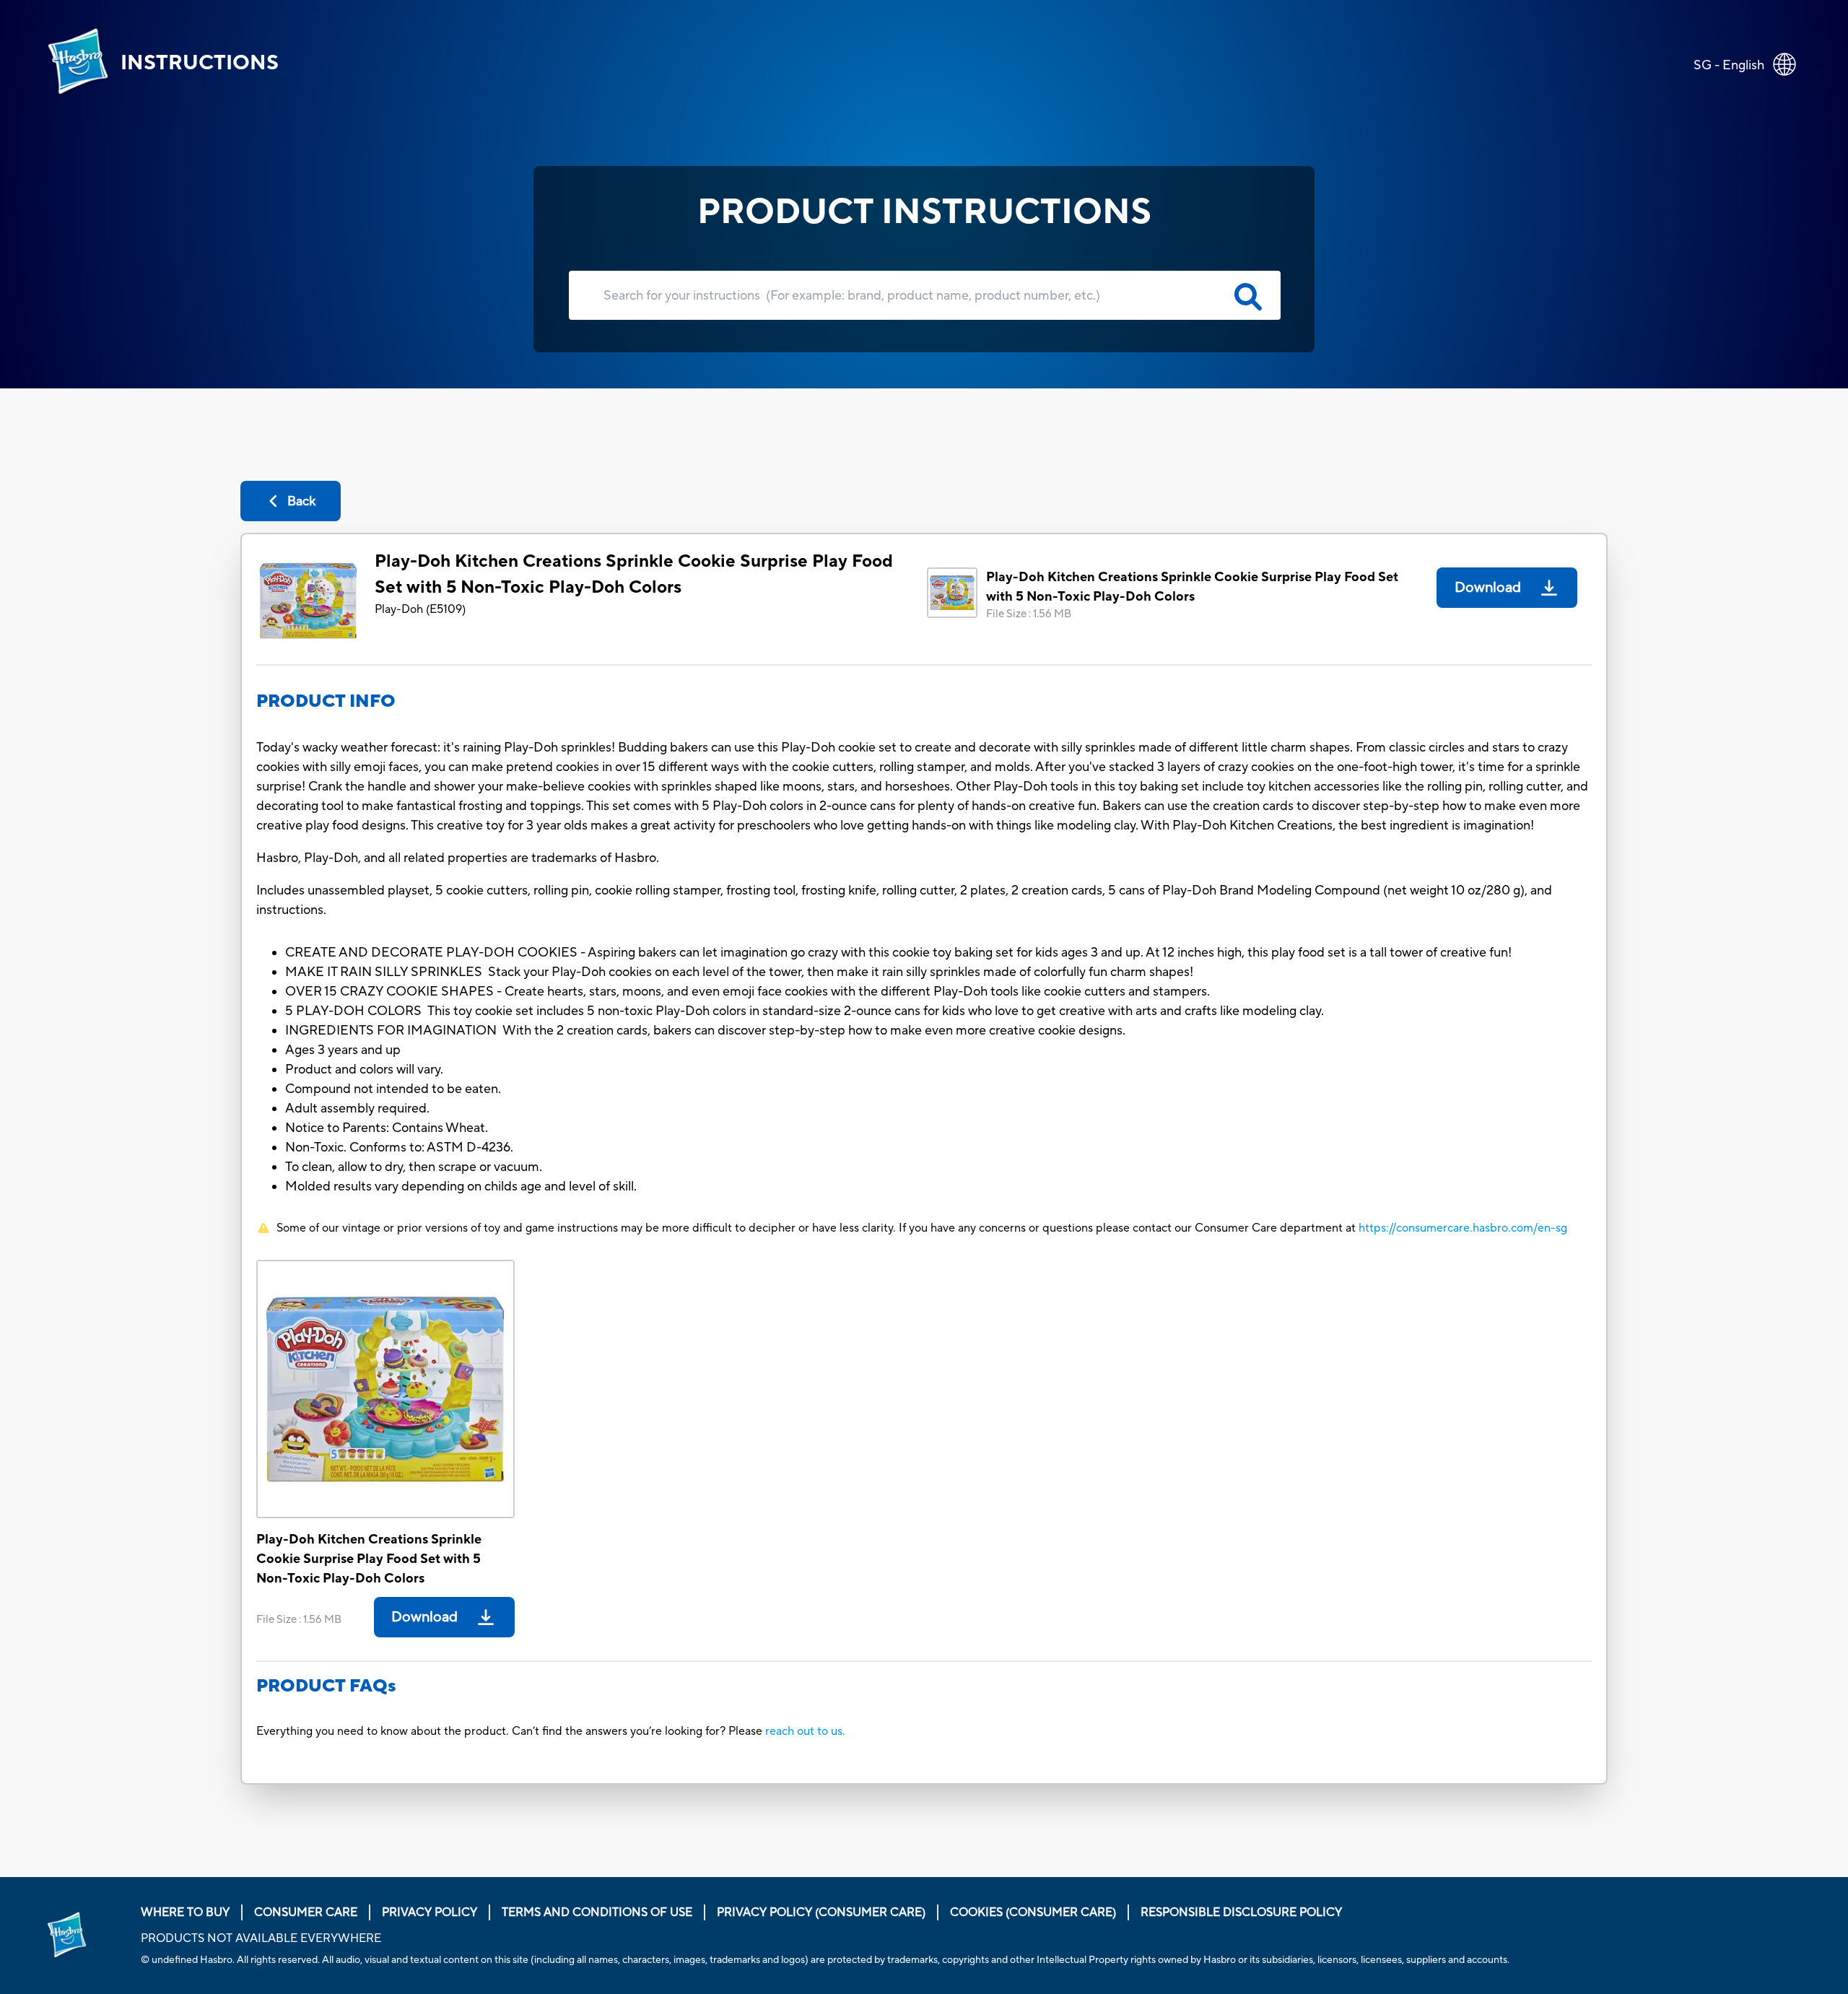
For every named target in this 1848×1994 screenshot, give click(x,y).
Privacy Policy (430, 1912)
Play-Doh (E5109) (420, 609)
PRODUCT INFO (326, 701)
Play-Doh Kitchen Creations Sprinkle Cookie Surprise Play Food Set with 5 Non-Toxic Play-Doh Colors (634, 574)
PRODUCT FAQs (326, 1686)
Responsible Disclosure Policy (1241, 1912)
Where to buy (185, 1912)
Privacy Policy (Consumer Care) (821, 1912)
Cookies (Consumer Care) (1033, 1912)
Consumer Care (306, 1912)
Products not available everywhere (261, 1938)
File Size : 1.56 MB (1029, 614)
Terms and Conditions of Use (597, 1912)
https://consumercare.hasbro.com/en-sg (1463, 1228)
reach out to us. (805, 1731)
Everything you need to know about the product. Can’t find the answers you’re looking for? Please (511, 1731)
